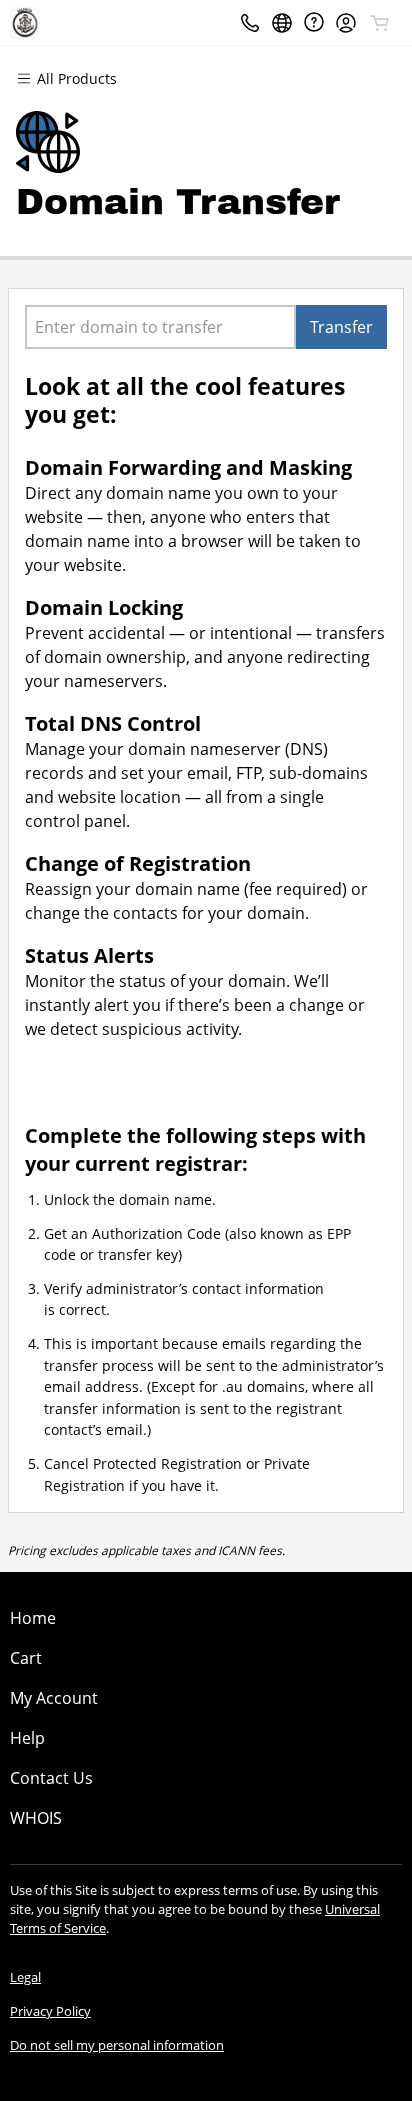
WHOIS (36, 1818)
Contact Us (51, 1778)
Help (27, 1738)
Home (33, 1618)
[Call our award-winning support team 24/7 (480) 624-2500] (314, 22)
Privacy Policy (50, 2011)
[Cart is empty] (380, 23)
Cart (26, 1658)
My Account (54, 1698)
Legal (25, 1977)
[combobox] (160, 327)
